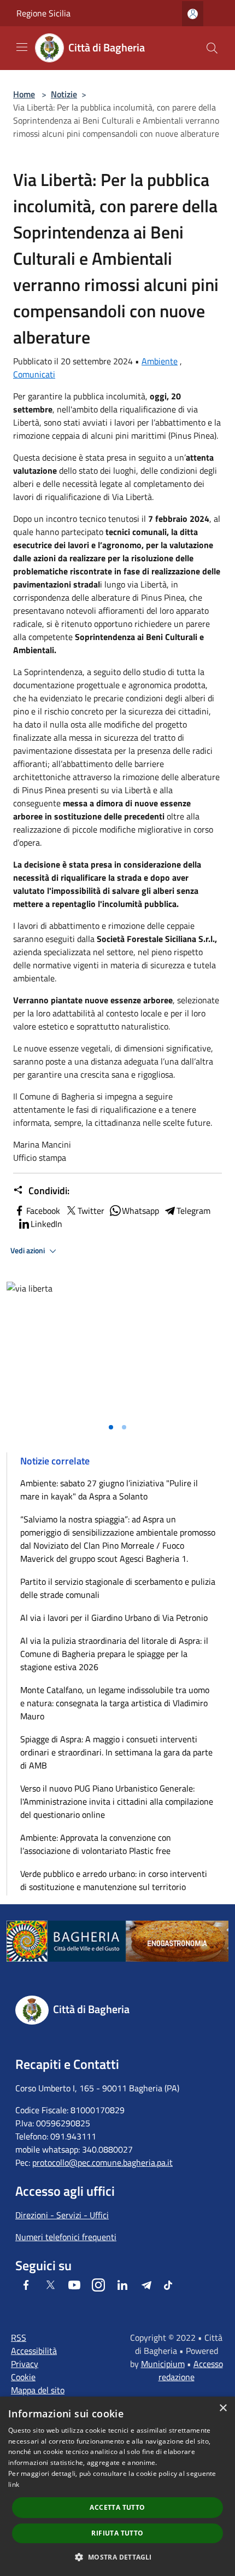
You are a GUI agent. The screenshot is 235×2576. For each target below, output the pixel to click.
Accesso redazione (191, 2370)
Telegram (193, 1211)
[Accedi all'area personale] (193, 14)
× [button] (223, 2408)
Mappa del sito (38, 2390)
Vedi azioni (28, 1251)
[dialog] (117, 2486)
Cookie (23, 2377)
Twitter (91, 1211)
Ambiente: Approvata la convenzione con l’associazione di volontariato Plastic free (96, 1844)
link (14, 2484)
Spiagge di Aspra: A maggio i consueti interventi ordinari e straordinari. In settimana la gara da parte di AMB (116, 1752)
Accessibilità (34, 2351)
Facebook (43, 1211)
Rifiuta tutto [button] (117, 2533)
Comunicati (34, 374)
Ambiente (160, 361)
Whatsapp (140, 1211)
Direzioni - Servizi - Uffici (62, 2215)
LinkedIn (46, 1224)
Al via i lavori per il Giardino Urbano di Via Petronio (114, 1618)
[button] (117, 2557)
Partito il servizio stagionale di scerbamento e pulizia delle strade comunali (118, 1588)
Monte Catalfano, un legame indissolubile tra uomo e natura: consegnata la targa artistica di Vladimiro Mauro (115, 1703)
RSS (19, 2337)
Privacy (25, 2364)
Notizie (64, 94)
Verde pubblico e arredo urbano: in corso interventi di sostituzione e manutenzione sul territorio (114, 1880)
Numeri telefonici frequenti (66, 2237)
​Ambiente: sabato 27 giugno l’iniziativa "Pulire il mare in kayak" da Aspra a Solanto (109, 1490)
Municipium (163, 2364)
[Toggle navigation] (22, 47)
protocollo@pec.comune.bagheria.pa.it (102, 2162)
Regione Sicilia (43, 13)
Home (24, 94)
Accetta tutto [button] (117, 2507)
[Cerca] (212, 48)
